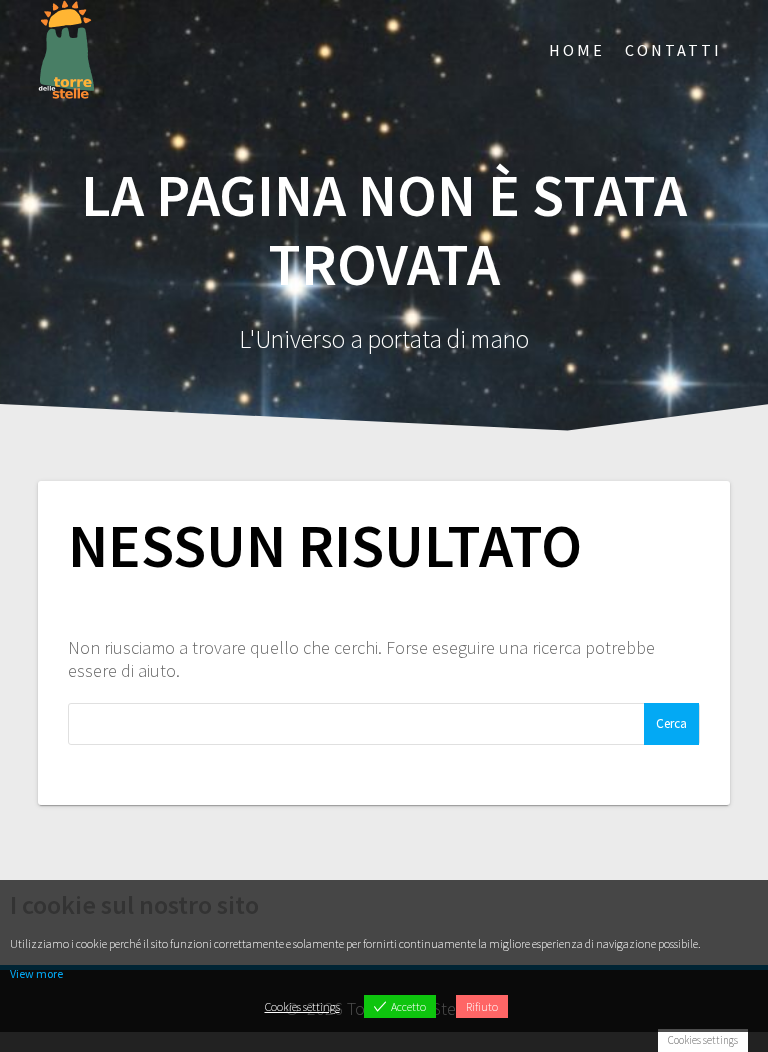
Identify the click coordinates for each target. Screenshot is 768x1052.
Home (577, 50)
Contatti (673, 50)
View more (36, 973)
